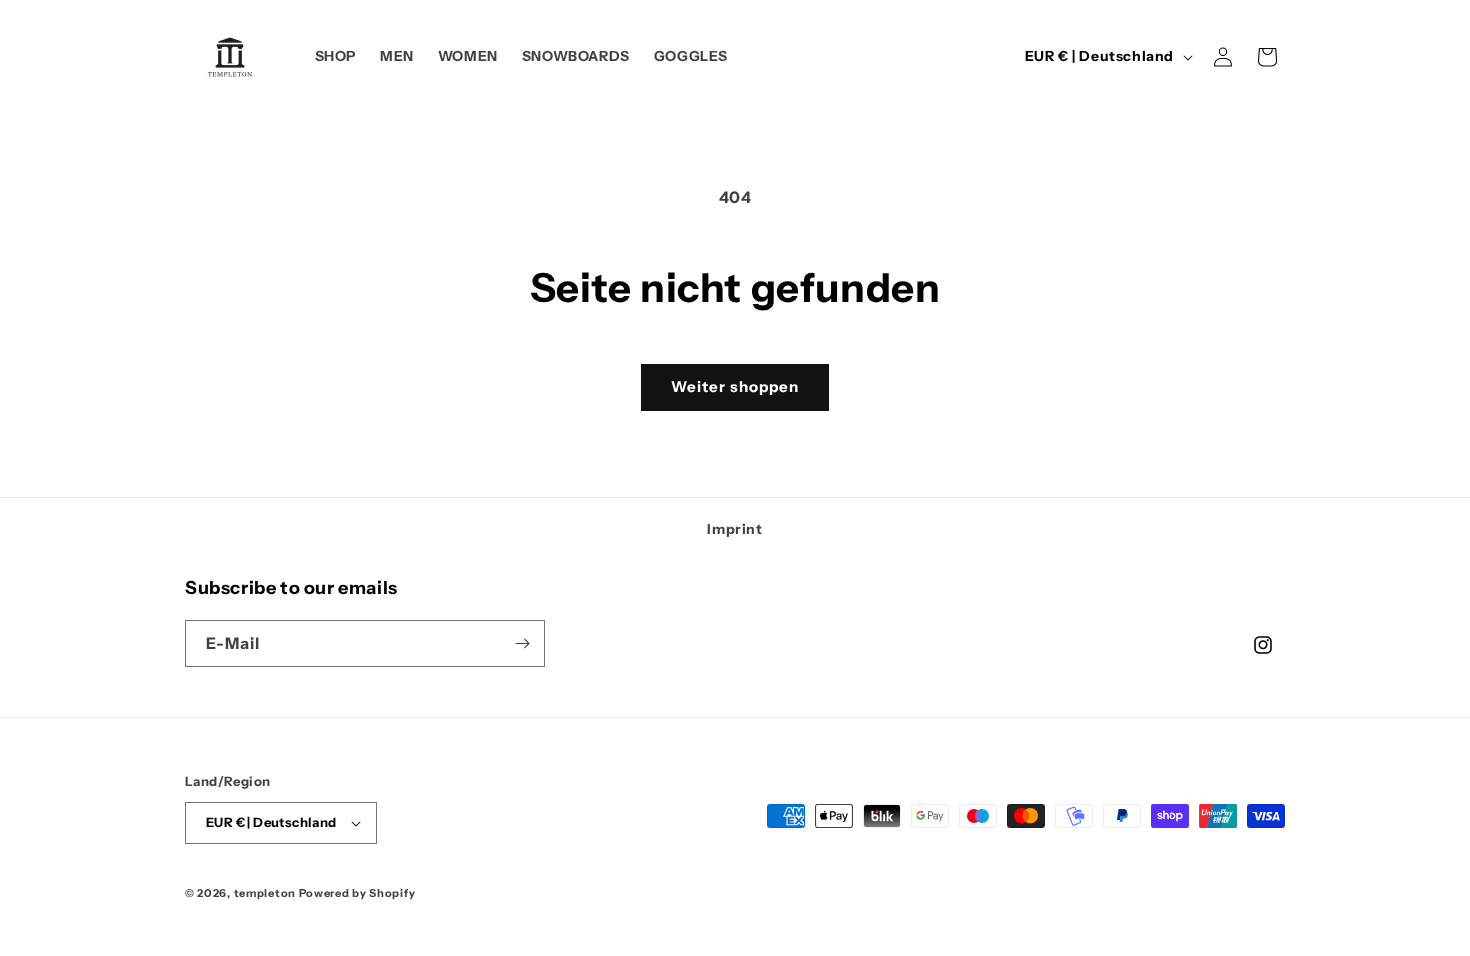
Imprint (734, 529)
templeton (265, 893)
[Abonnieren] (522, 643)
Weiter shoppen (735, 386)
